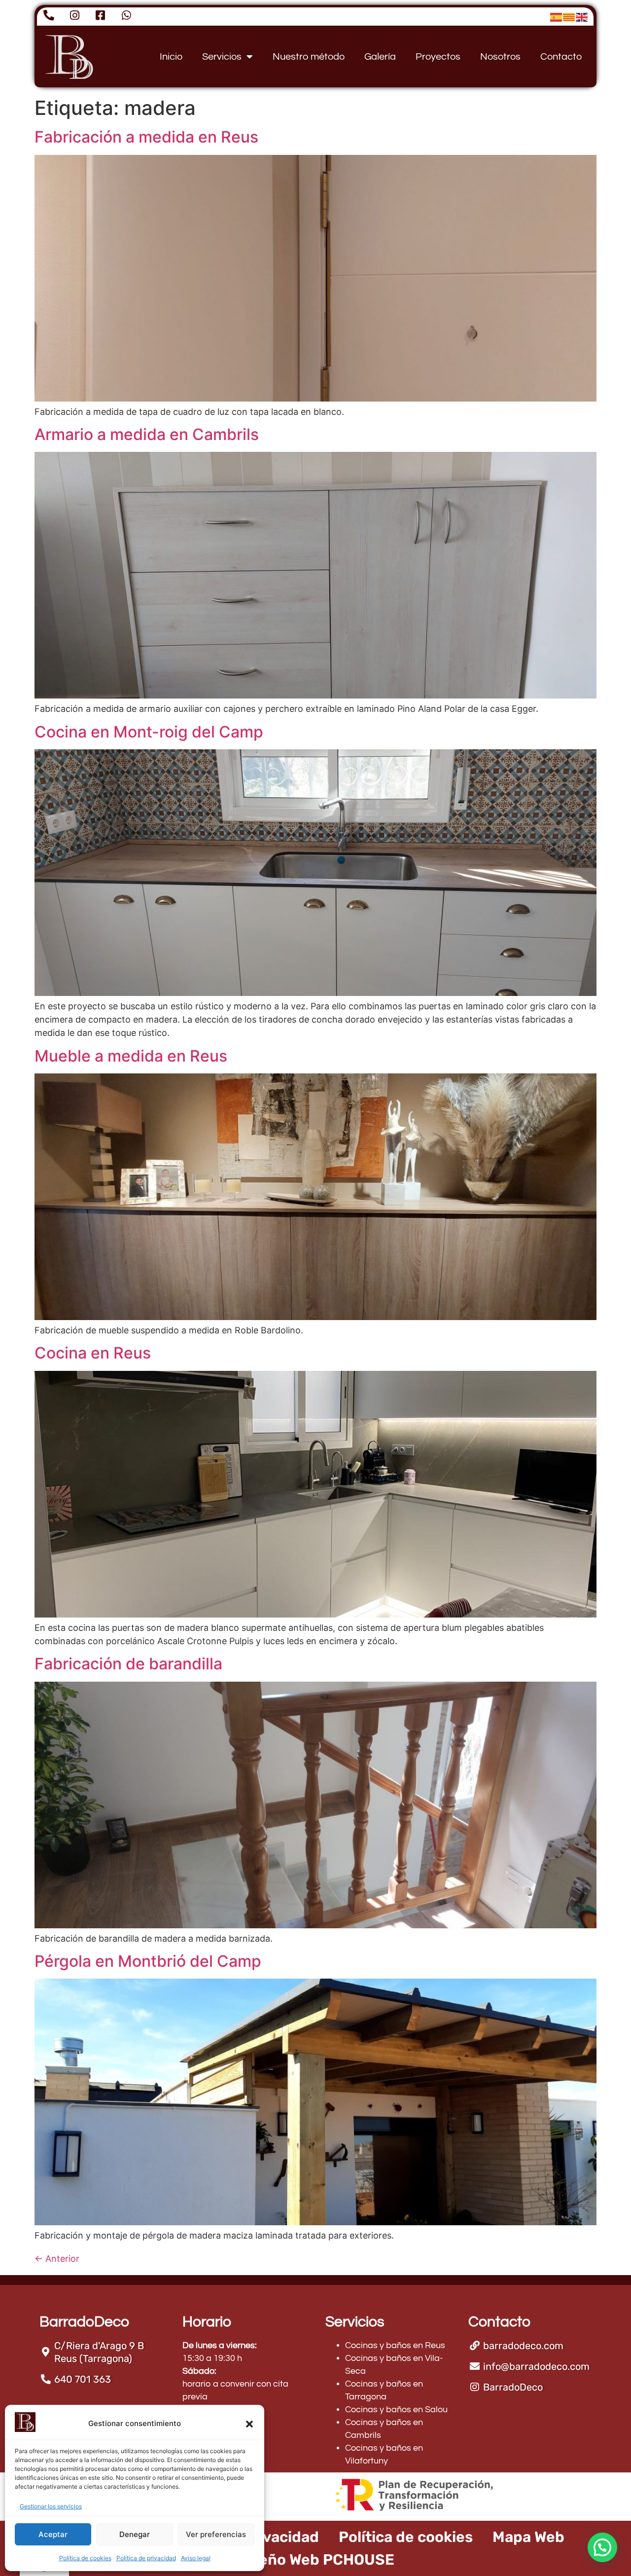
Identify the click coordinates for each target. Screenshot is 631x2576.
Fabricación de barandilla (128, 1664)
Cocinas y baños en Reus (395, 2345)
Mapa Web (528, 2537)
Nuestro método (309, 57)
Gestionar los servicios (51, 2506)
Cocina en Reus (93, 1353)
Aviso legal (196, 2558)
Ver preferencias (216, 2534)
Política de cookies (85, 2558)
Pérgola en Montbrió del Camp (148, 1961)
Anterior (57, 2259)
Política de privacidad (146, 2558)
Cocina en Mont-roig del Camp (149, 732)
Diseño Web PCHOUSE (315, 2560)
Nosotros (500, 57)
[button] (249, 2424)
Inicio (171, 57)
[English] (582, 17)
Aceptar (53, 2534)
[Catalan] (569, 17)
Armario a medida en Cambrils (147, 434)
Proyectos (438, 57)
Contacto (561, 57)
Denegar (135, 2534)
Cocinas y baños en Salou (396, 2410)
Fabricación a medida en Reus (146, 137)
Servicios (222, 57)
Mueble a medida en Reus (131, 1056)
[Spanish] (557, 17)
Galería (380, 57)
